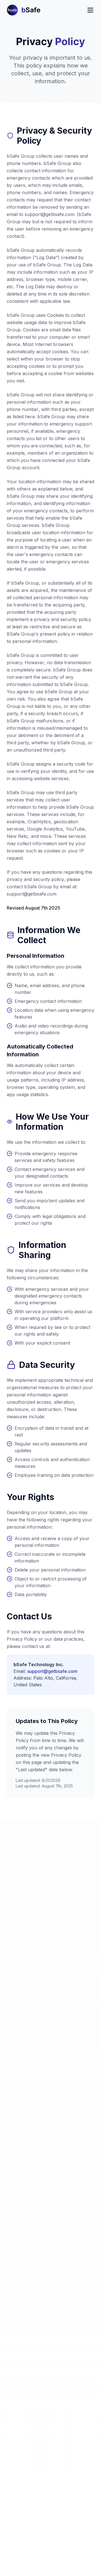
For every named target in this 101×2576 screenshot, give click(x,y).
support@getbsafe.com (52, 1671)
